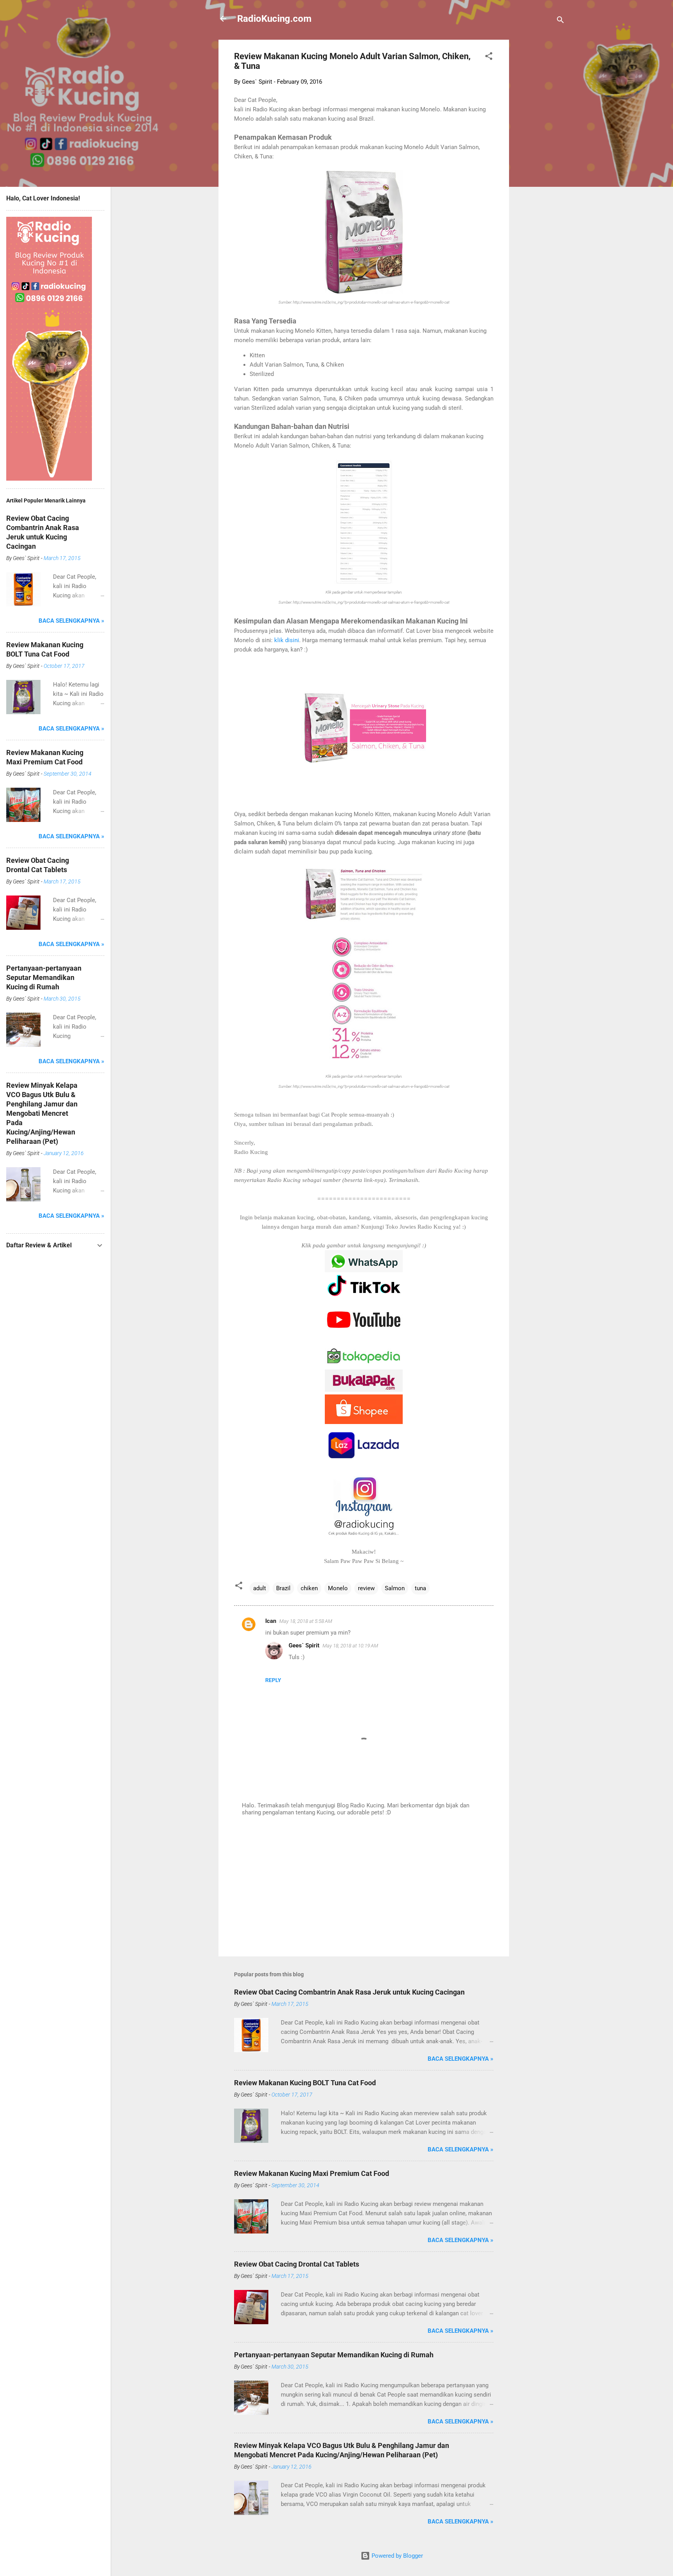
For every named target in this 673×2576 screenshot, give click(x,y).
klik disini (287, 640)
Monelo (338, 1588)
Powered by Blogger (396, 2556)
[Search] (560, 21)
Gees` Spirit (304, 1645)
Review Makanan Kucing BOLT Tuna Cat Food (305, 2083)
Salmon (395, 1588)
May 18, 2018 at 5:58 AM (306, 1621)
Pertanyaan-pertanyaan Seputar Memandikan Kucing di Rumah (334, 2355)
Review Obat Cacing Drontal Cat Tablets (297, 2264)
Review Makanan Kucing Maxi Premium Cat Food (312, 2173)
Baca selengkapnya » (461, 2059)
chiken (309, 1588)
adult (260, 1588)
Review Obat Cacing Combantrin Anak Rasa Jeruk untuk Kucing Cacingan (349, 1992)
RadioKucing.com (274, 19)
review (366, 1588)
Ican (271, 1621)
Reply (273, 1680)
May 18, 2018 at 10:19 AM (350, 1646)
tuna (420, 1588)
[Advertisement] (540, 156)
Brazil (283, 1588)
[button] (489, 57)
